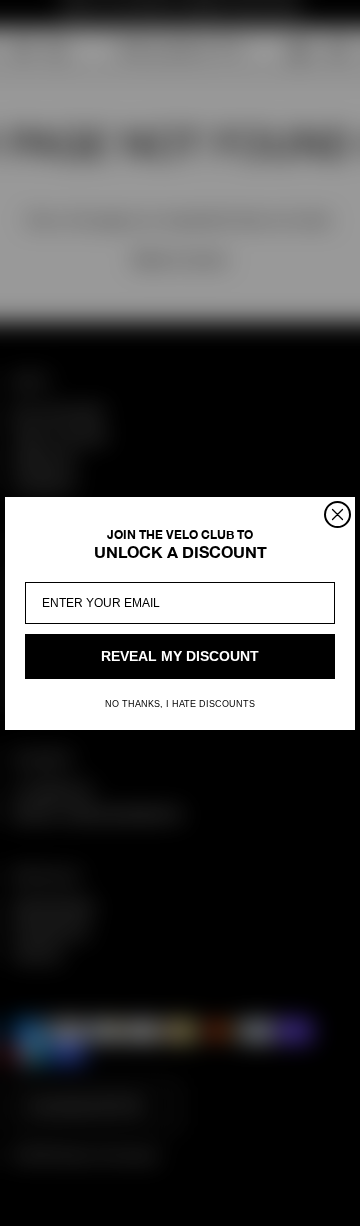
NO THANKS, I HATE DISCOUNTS (180, 704)
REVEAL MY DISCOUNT (180, 656)
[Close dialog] (337, 514)
